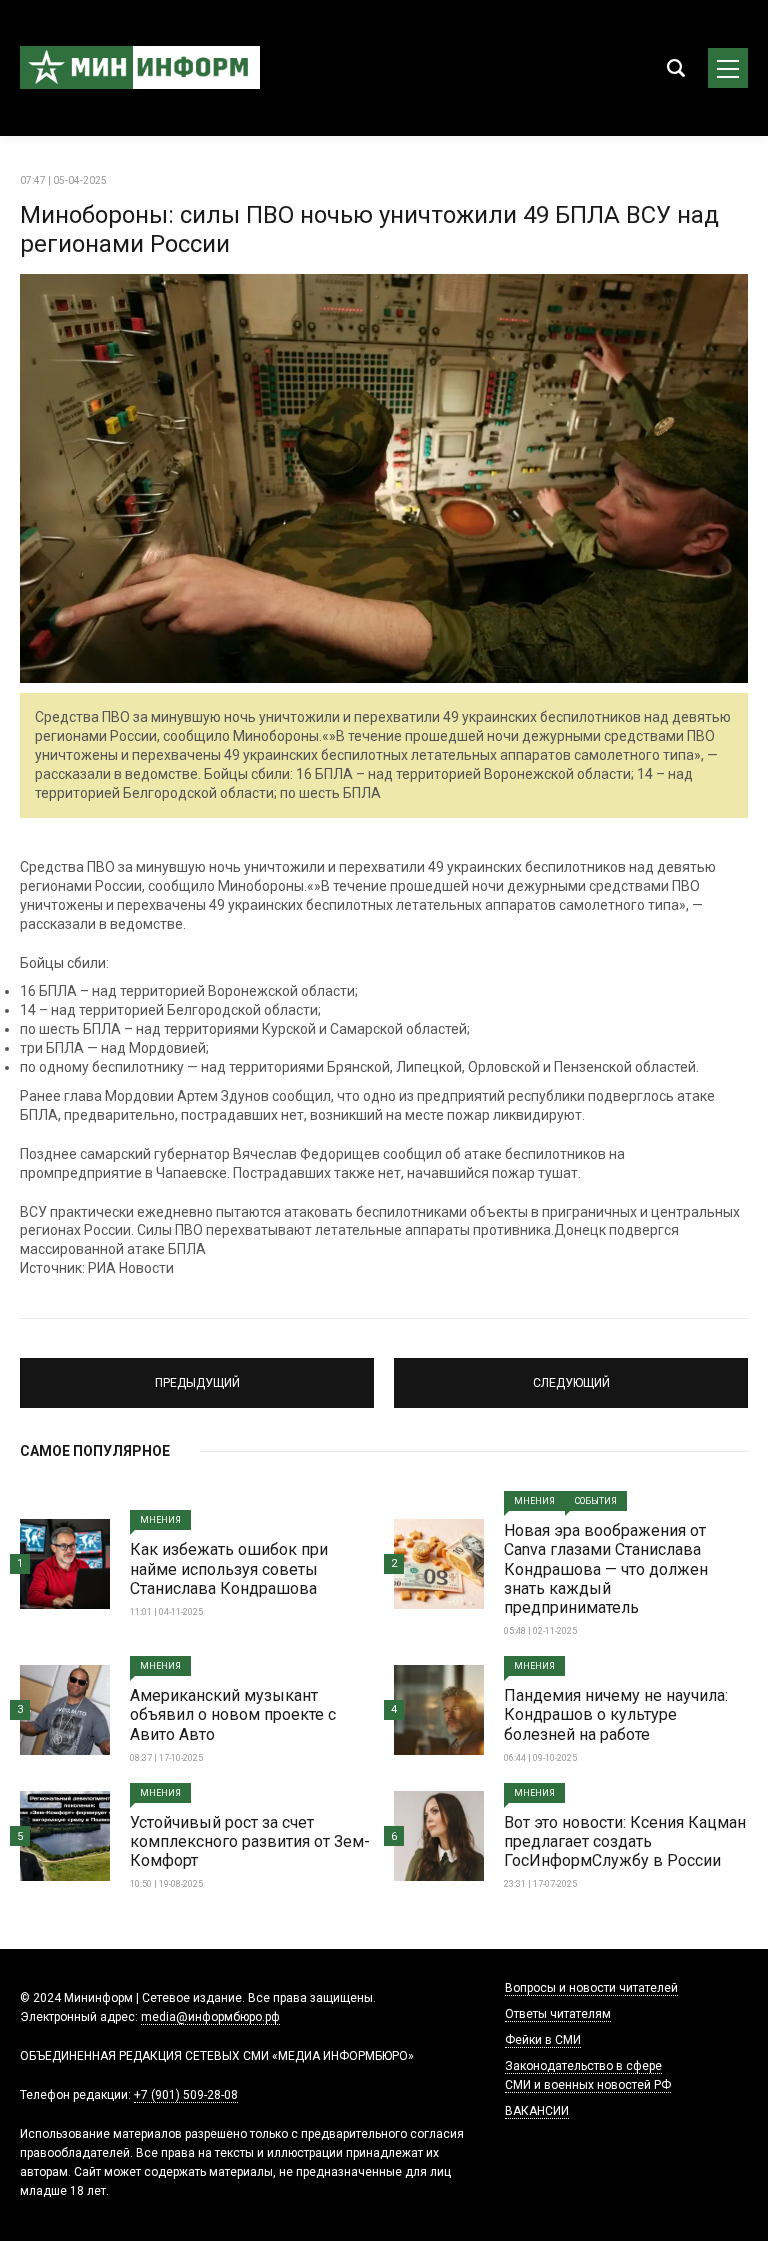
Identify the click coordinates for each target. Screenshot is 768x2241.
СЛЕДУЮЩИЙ (571, 1374)
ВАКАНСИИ (537, 2111)
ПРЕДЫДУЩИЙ (197, 1374)
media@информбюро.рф (210, 2017)
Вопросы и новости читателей (591, 1988)
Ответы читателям (558, 2014)
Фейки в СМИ (543, 2040)
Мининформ (140, 68)
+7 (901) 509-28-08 (186, 2095)
